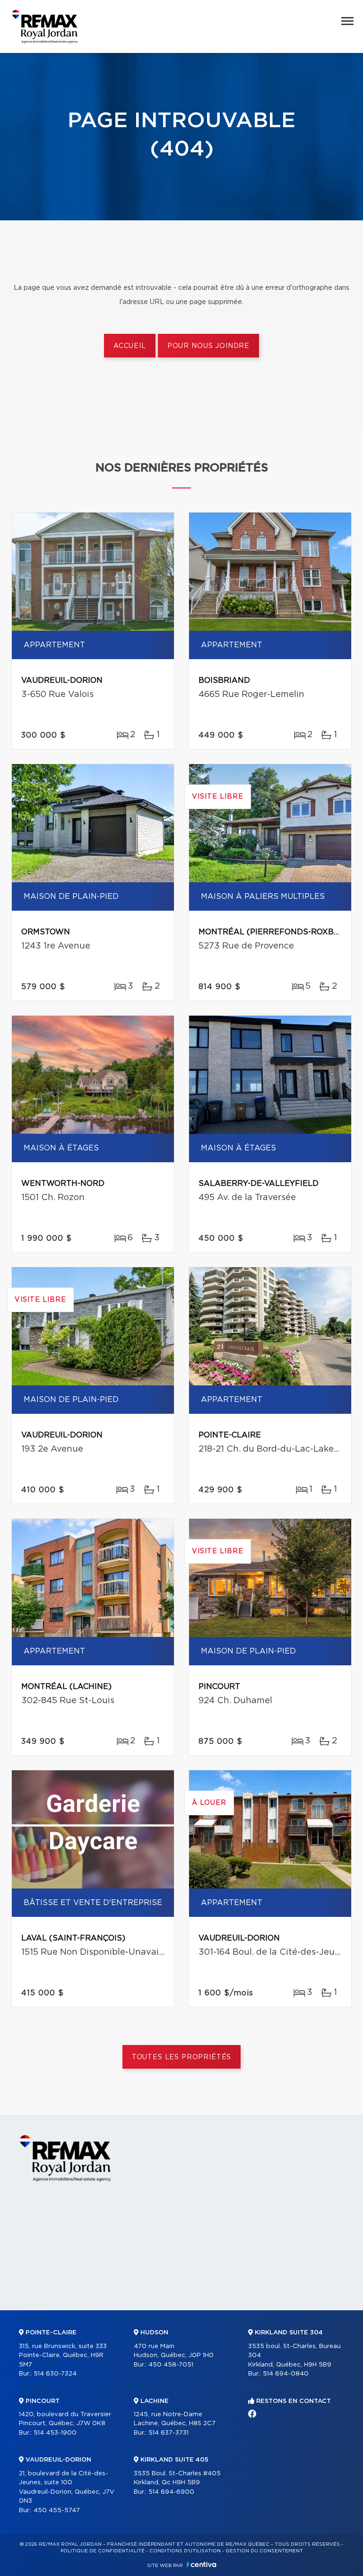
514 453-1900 (55, 2433)
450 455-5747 (57, 2511)
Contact (329, 2318)
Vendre (228, 2318)
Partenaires (138, 2318)
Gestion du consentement (264, 2551)
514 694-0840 (286, 2374)
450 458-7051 (171, 2365)
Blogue (228, 2386)
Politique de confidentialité (103, 2551)
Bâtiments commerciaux (41, 2390)
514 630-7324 (55, 2374)
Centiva (201, 2564)
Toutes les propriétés (182, 2057)
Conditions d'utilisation (185, 2551)
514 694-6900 (171, 2492)
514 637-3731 (169, 2433)
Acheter (132, 2386)
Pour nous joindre (208, 346)
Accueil (130, 346)
